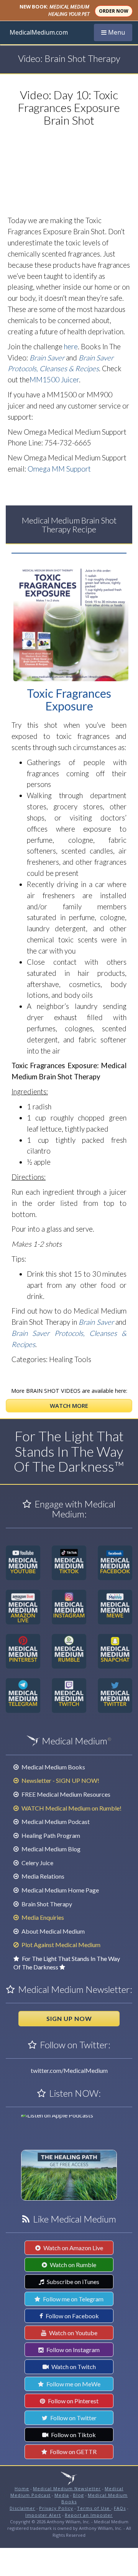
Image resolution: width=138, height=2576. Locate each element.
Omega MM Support (59, 469)
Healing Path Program (50, 1835)
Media (62, 2495)
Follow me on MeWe (73, 2384)
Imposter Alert (43, 2515)
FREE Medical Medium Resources (65, 1794)
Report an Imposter (89, 2515)
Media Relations (42, 1876)
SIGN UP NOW (69, 2018)
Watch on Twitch (73, 2367)
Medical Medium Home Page (60, 1890)
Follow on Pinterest (73, 2401)
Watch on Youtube (73, 2333)
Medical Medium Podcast (55, 1822)
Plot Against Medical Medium (60, 1945)
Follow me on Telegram (73, 2299)
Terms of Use (94, 2508)
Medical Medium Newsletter (67, 2488)
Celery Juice (37, 1863)
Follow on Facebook (72, 2316)
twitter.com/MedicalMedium (69, 2070)
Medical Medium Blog (50, 1849)
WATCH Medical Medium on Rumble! (71, 1808)
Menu (117, 32)
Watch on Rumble (72, 2265)
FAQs (120, 2508)
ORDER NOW (114, 11)
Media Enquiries (42, 1917)
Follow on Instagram (72, 2350)
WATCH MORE (69, 1406)
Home (22, 2488)
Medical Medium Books (53, 1767)
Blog (78, 2495)
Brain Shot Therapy (46, 1904)
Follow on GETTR (73, 2452)
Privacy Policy (56, 2508)
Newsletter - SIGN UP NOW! (60, 1780)
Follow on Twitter (73, 2418)
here (71, 347)
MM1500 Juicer (54, 380)
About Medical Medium (53, 1931)
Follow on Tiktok (73, 2435)
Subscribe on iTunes (72, 2282)
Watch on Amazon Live (73, 2248)
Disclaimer (22, 2508)
